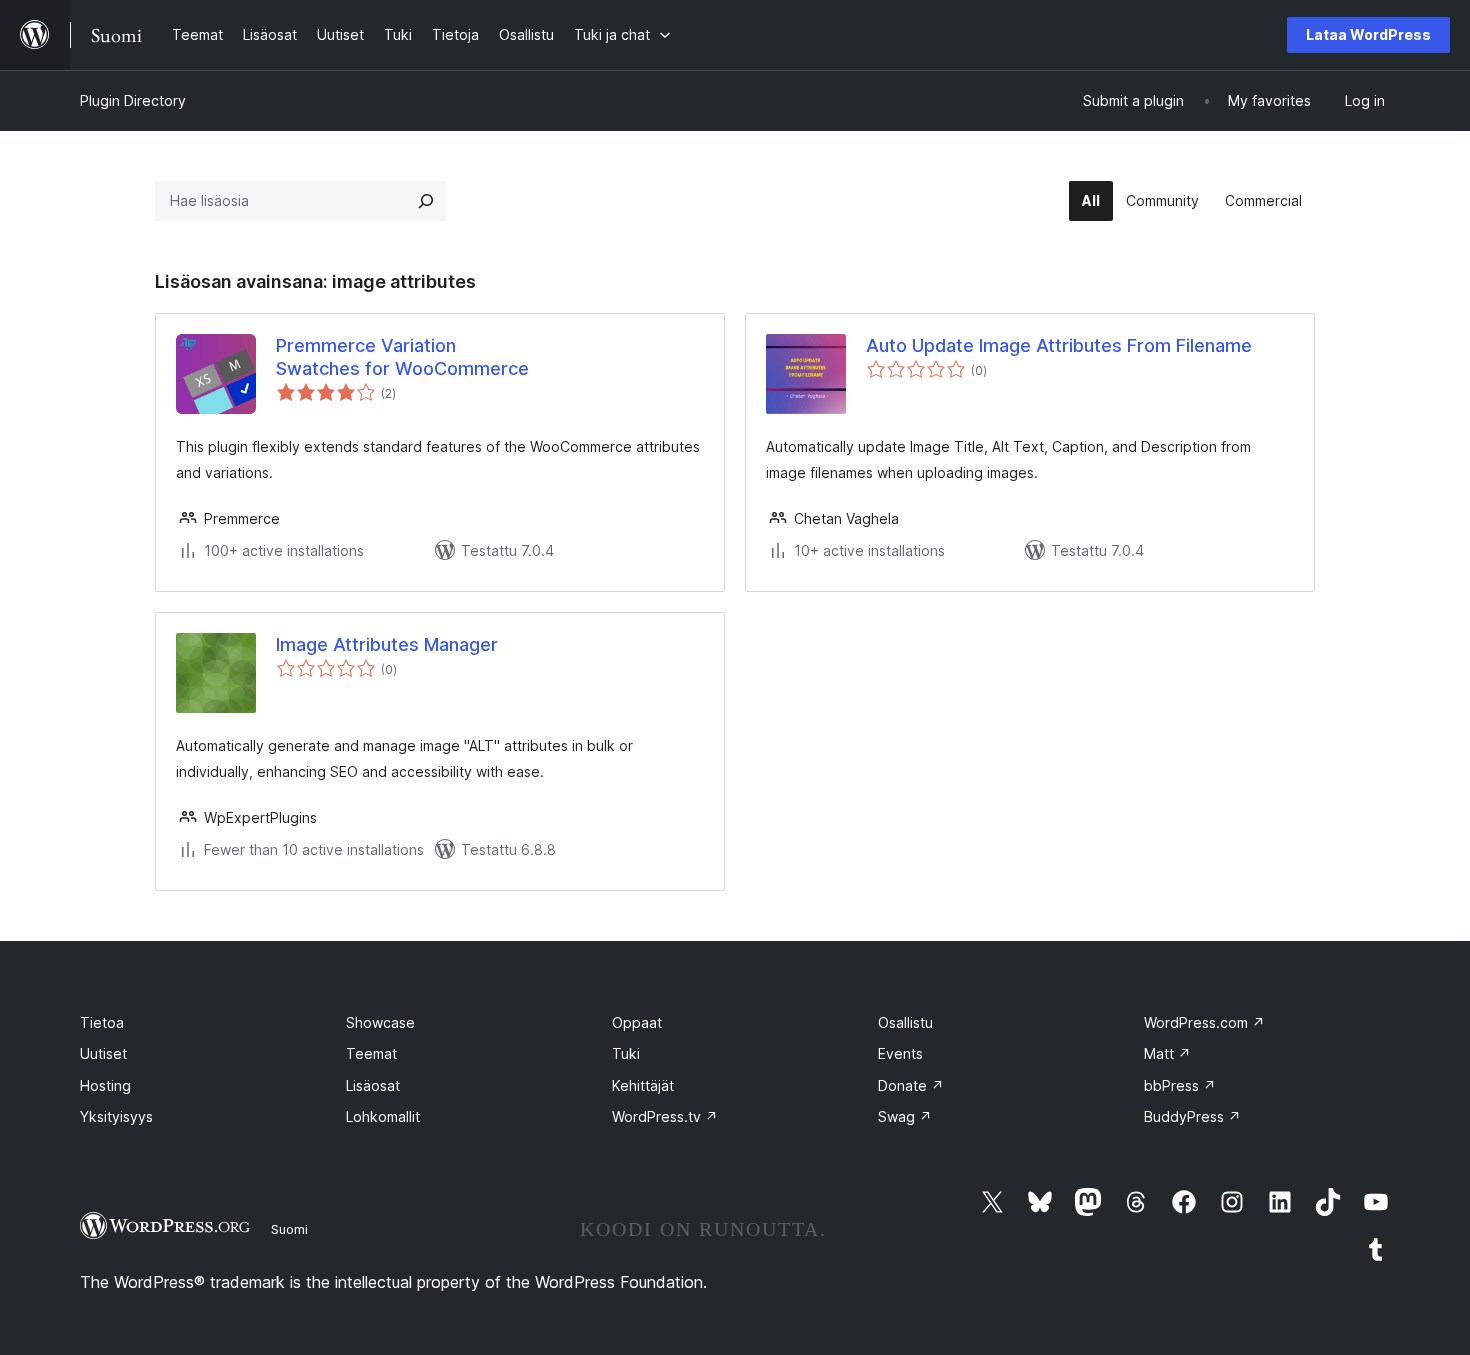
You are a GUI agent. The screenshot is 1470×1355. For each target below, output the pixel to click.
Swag (905, 1116)
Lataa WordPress (1368, 34)
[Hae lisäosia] (426, 201)
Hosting (105, 1085)
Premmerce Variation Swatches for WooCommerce (402, 357)
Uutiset (103, 1053)
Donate (911, 1085)
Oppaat (637, 1022)
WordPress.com (1204, 1022)
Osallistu (905, 1022)
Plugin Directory (133, 100)
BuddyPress (1192, 1116)
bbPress (1180, 1085)
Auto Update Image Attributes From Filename (1059, 345)
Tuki (626, 1053)
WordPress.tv (665, 1116)
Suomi (289, 1229)
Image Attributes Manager (387, 644)
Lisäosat (373, 1085)
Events (900, 1053)
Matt (1167, 1053)
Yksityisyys (116, 1116)
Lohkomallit (383, 1116)
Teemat (371, 1053)
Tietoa (102, 1022)
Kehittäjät (643, 1085)
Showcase (380, 1022)
